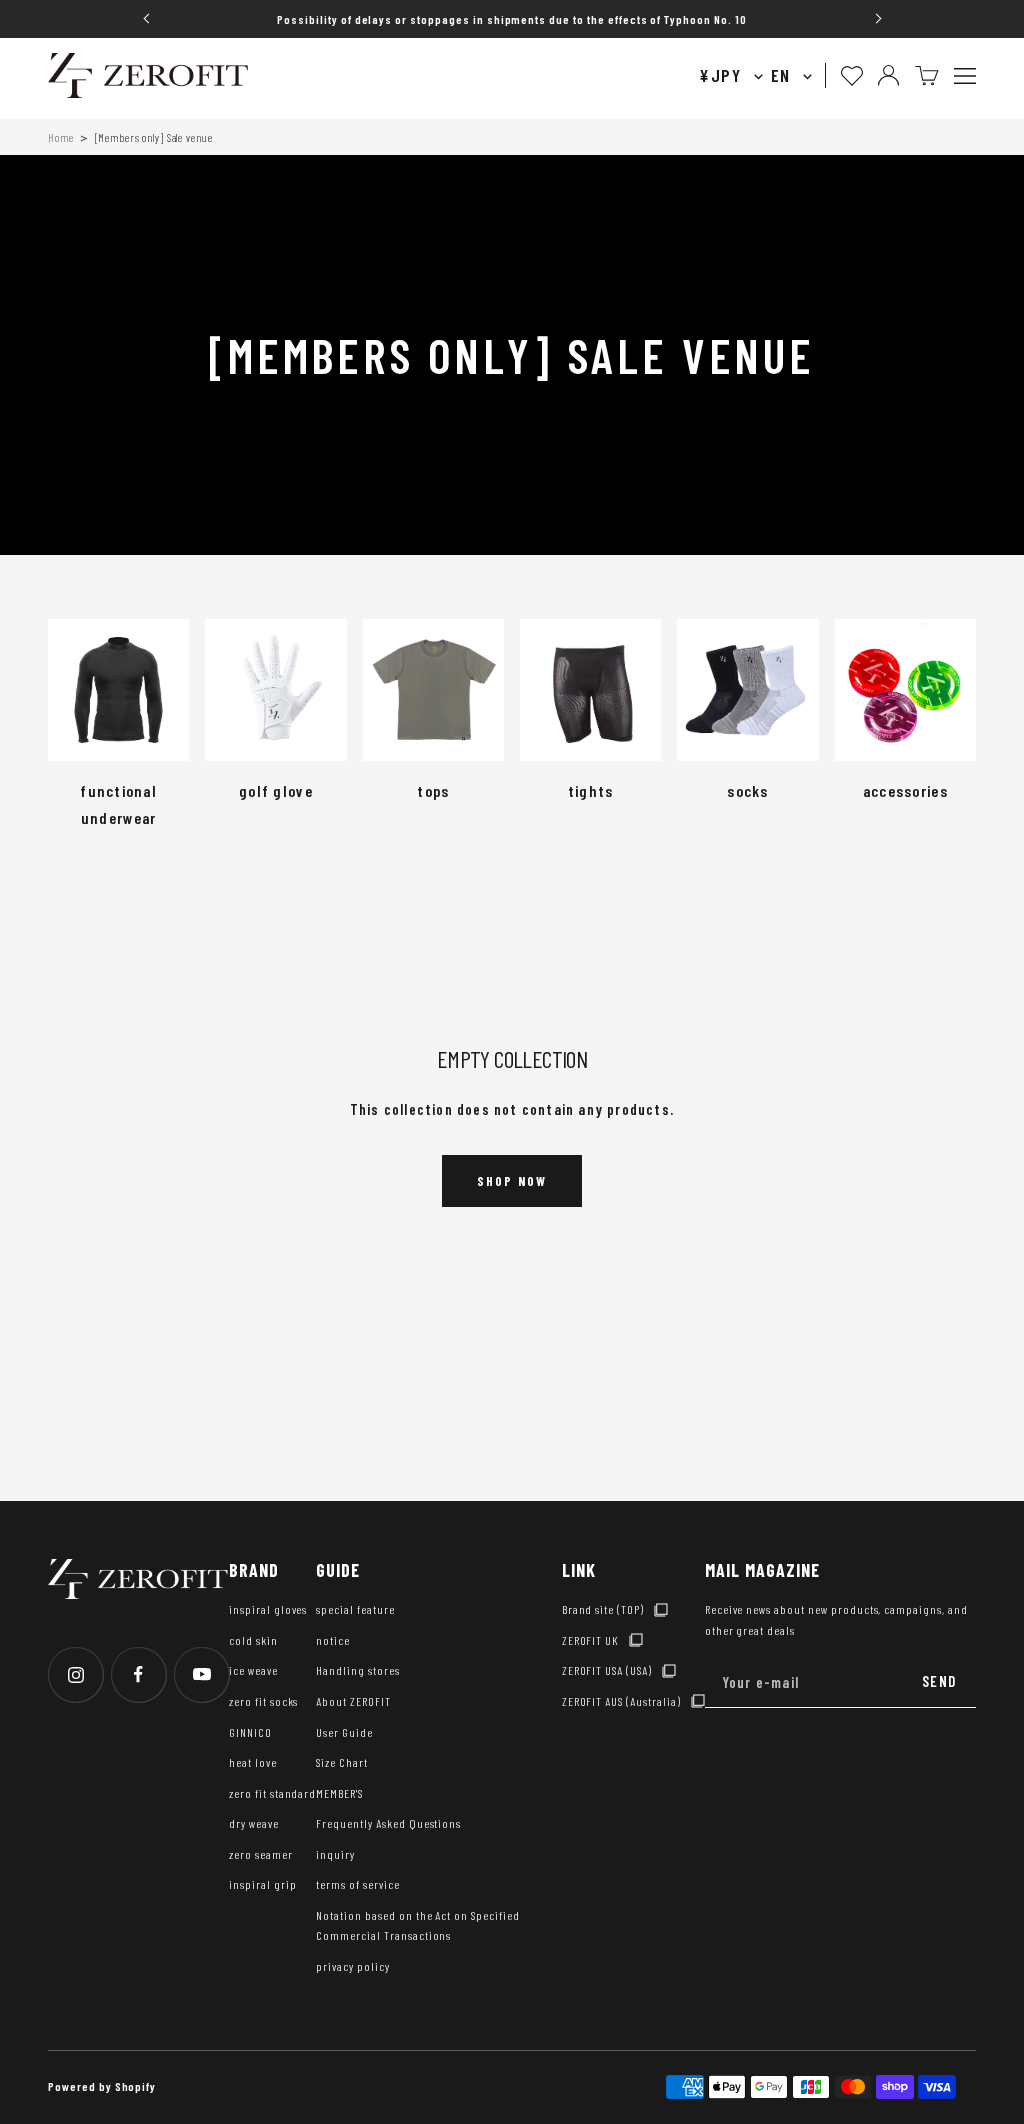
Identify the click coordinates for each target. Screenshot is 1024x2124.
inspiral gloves (268, 1609)
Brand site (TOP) (603, 1609)
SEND (939, 1682)
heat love (253, 1762)
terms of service (357, 1884)
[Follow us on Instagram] (75, 1674)
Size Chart (342, 1762)
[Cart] (927, 75)
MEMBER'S (339, 1793)
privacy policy (352, 1966)
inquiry (335, 1854)
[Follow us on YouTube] (201, 1674)
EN (783, 75)
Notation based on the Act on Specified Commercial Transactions (417, 1925)
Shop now (512, 1181)
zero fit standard (272, 1793)
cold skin (253, 1640)
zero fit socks (263, 1701)
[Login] (888, 75)
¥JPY (722, 75)
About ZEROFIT (353, 1701)
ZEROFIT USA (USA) (607, 1670)
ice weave (253, 1670)
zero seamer (261, 1854)
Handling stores (357, 1670)
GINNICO (250, 1732)
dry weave (254, 1823)
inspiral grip (262, 1884)
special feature (355, 1609)
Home (61, 137)
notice (333, 1640)
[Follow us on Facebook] (138, 1674)
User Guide (344, 1732)
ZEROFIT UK (591, 1640)
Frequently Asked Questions (388, 1823)
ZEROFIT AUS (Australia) (621, 1701)
